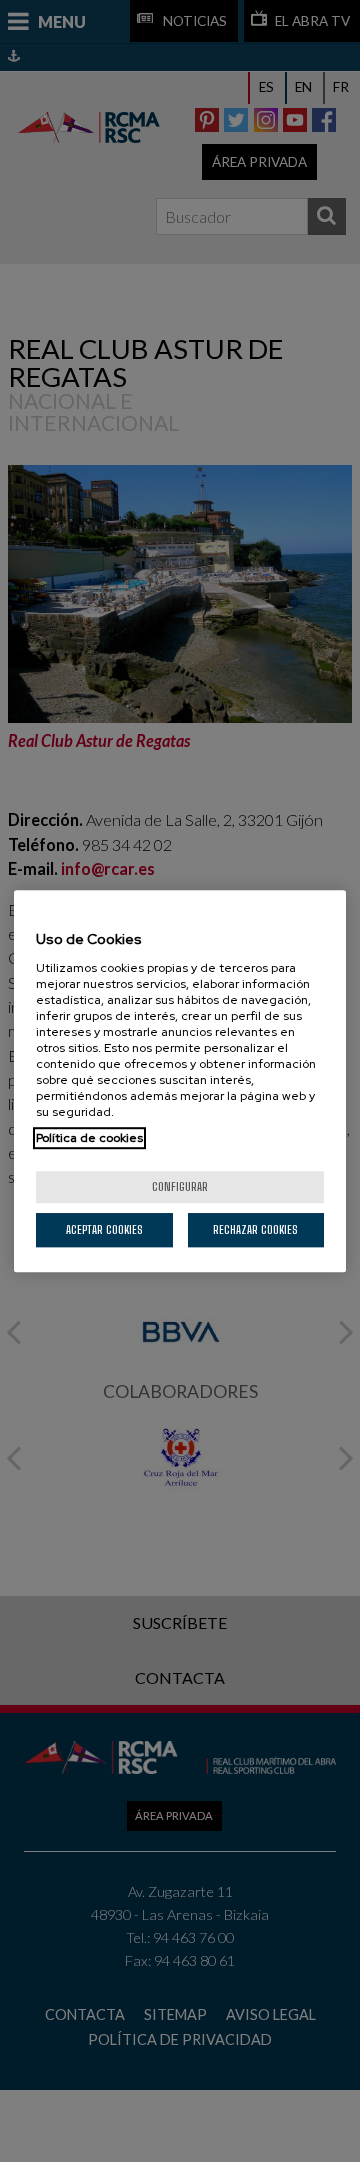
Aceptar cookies (104, 1229)
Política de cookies (89, 1138)
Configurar (180, 1186)
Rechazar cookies (255, 1229)
